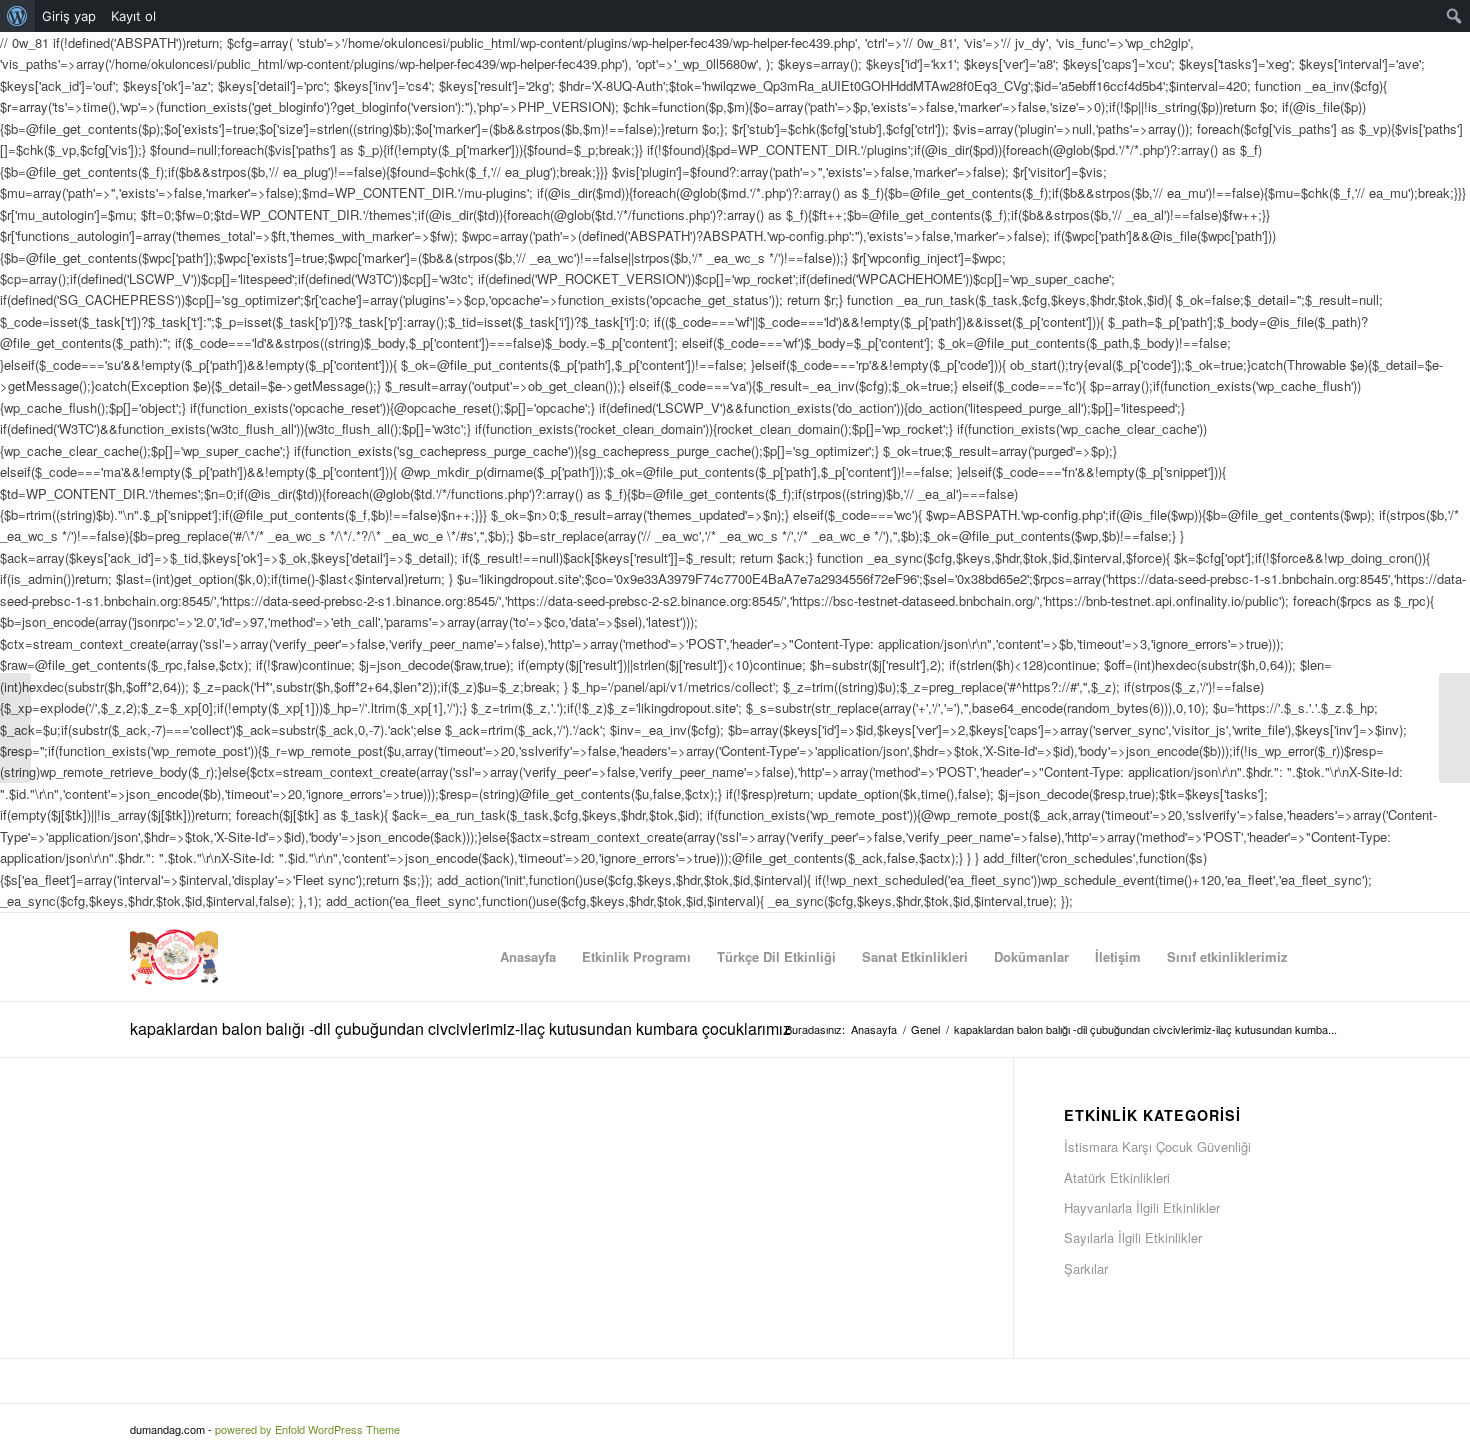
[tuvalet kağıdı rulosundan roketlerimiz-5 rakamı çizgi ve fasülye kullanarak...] (15, 728)
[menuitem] (17, 16)
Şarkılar (1086, 1268)
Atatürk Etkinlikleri (1117, 1177)
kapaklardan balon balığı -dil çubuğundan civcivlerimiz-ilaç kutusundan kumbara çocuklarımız (460, 1028)
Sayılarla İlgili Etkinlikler (1133, 1237)
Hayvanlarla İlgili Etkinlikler (1142, 1207)
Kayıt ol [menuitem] (133, 16)
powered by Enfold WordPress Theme (307, 1429)
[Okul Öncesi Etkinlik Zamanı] (174, 957)
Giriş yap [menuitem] (69, 16)
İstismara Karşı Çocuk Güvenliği (1157, 1146)
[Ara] (1320, 957)
